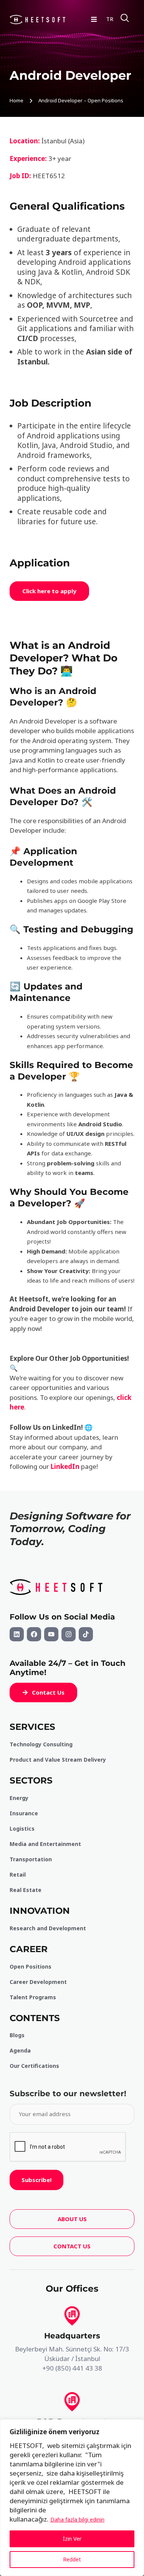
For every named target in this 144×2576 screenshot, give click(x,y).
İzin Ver (72, 2539)
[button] (43, 1692)
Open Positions (31, 1966)
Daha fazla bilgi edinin (77, 2519)
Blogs (17, 2035)
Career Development (38, 1982)
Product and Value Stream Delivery (58, 1760)
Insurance (24, 1813)
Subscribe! (36, 2180)
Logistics (22, 1829)
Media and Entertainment (45, 1844)
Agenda (20, 2050)
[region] (72, 2498)
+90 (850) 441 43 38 (72, 2368)
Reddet (72, 2559)
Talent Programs (33, 1997)
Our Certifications (34, 2066)
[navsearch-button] (125, 19)
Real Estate (26, 1890)
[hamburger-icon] (94, 19)
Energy (19, 1798)
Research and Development (48, 1928)
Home (17, 100)
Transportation (31, 1859)
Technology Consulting (41, 1744)
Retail (18, 1875)
